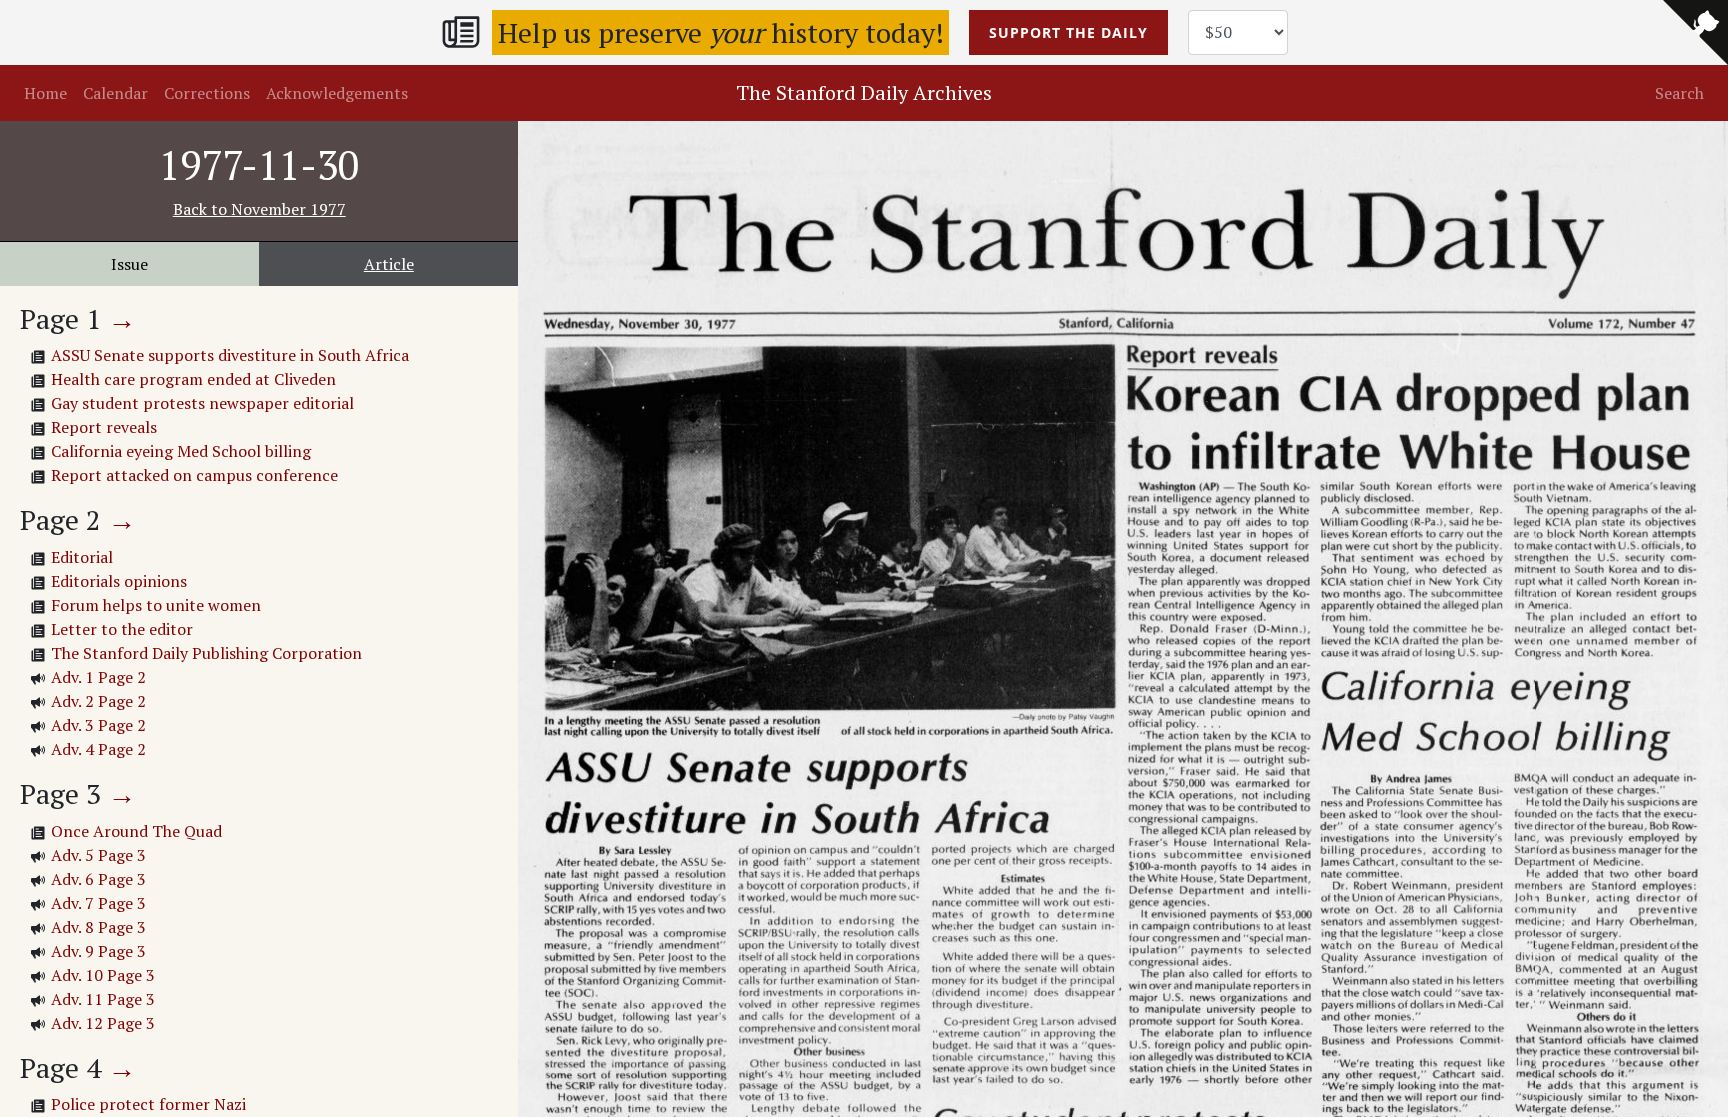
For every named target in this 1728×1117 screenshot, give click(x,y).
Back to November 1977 (259, 209)
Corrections (207, 93)
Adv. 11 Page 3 (103, 999)
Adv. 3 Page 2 (98, 725)
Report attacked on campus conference (194, 475)
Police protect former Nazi (148, 1104)
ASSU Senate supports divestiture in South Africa (230, 355)
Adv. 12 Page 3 (103, 1023)
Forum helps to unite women (156, 605)
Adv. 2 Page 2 (98, 701)
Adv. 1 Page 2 (98, 677)
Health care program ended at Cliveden (193, 379)
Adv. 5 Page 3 (98, 855)
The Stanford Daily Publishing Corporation (206, 653)
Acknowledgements (337, 93)
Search (1679, 93)
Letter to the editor (122, 629)
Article (389, 264)
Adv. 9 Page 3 (98, 951)
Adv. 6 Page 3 (98, 879)
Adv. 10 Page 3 (103, 975)
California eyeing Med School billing (181, 451)
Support (1068, 32)
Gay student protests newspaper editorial (202, 403)
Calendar (115, 93)
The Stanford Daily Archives (864, 92)
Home (45, 93)
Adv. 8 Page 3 (98, 927)
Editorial (82, 557)
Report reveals (104, 427)
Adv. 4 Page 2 (98, 749)
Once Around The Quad (136, 831)
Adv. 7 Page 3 (98, 903)
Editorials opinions (119, 581)
